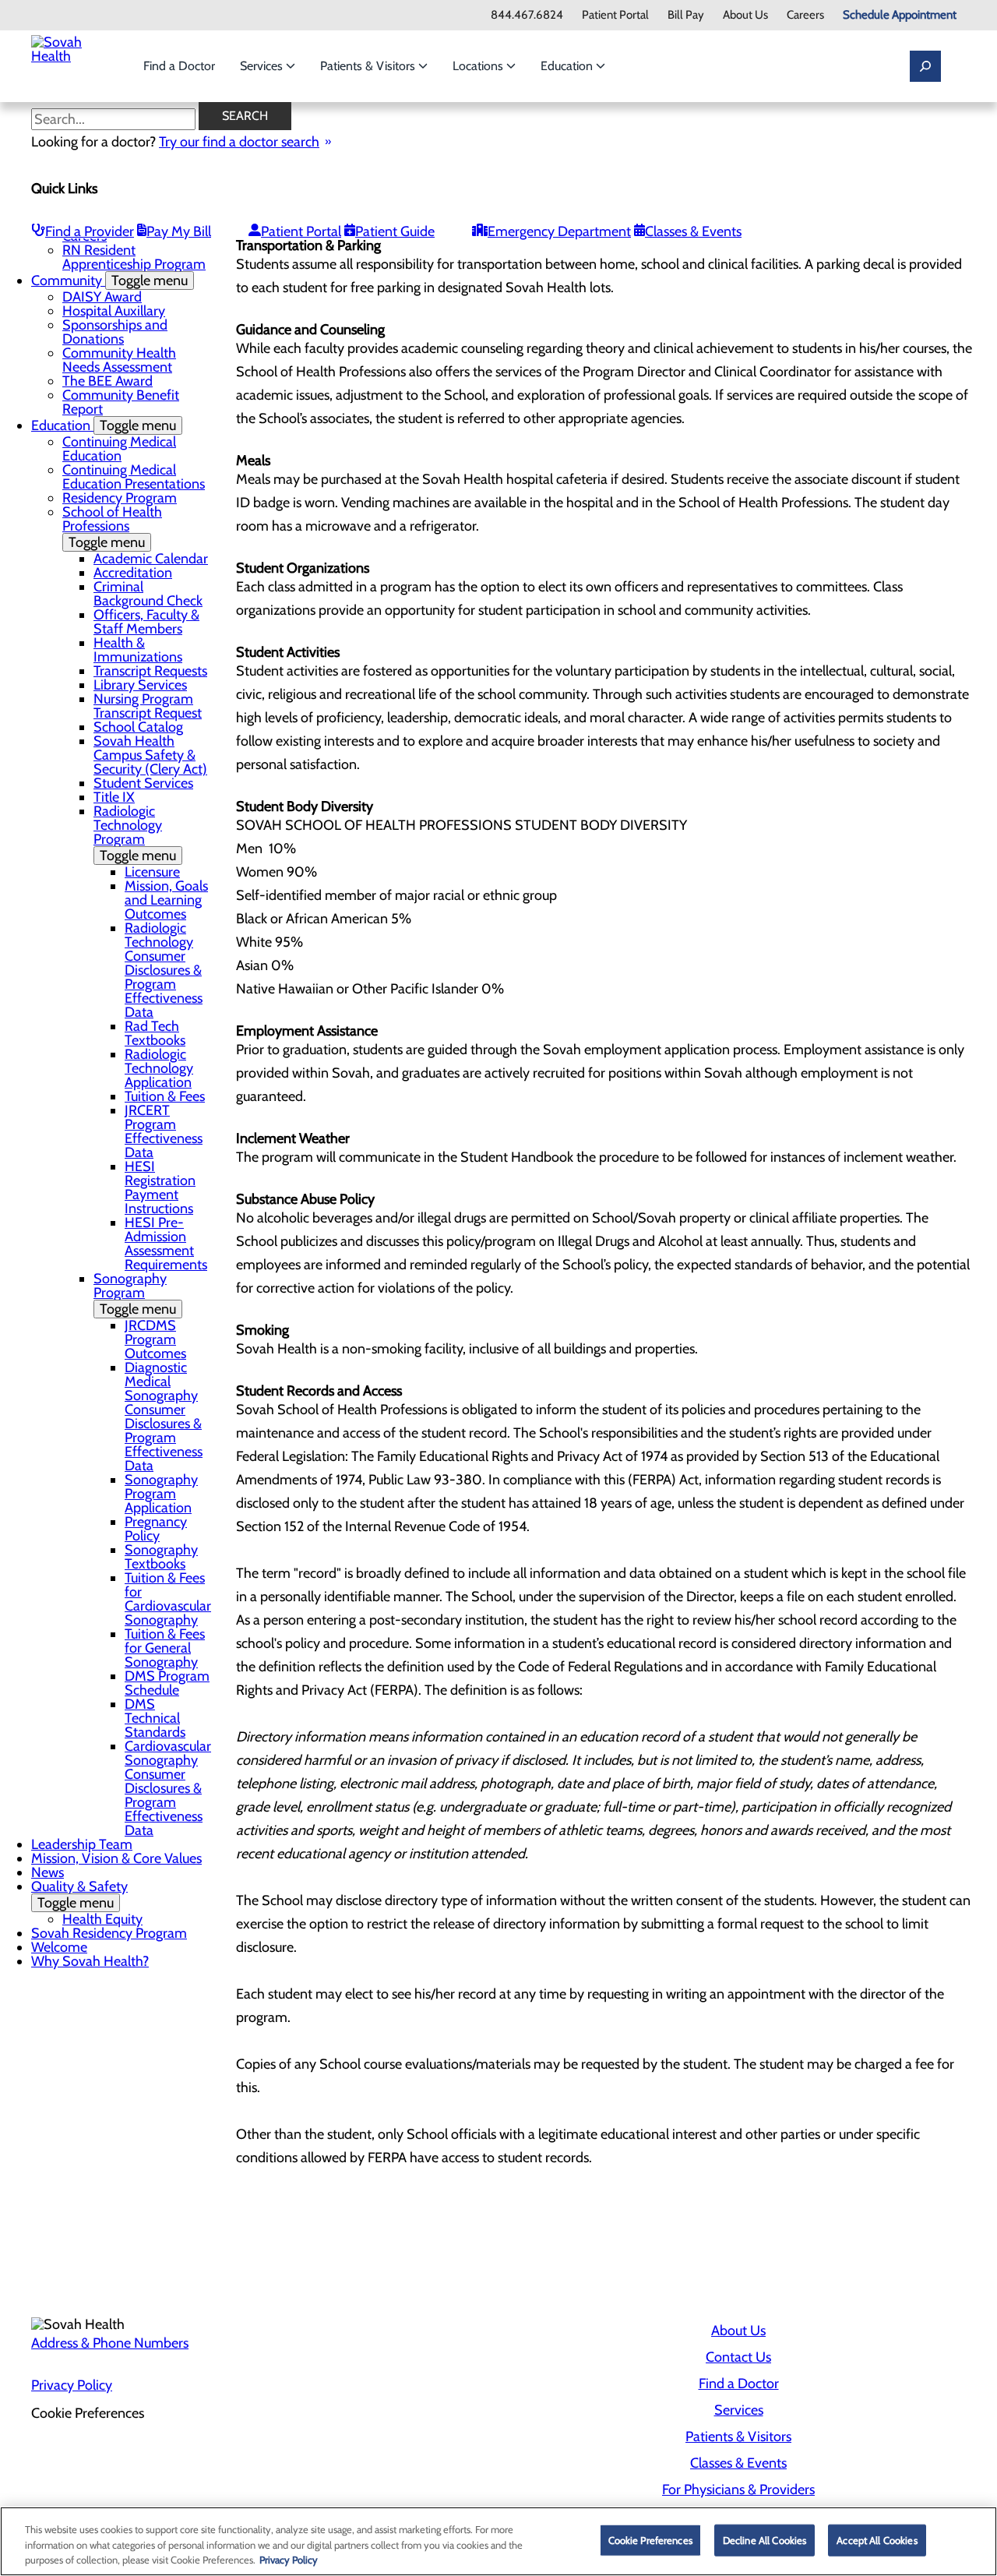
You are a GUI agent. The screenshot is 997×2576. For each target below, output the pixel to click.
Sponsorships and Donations (115, 332)
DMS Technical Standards (155, 1718)
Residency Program (120, 498)
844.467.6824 (527, 15)
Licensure (152, 872)
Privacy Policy (72, 2385)
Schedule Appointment (900, 15)
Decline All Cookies (764, 2539)
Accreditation (133, 573)
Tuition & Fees (165, 1096)
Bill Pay (686, 15)
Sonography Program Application (161, 1494)
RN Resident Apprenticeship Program (134, 257)
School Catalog (138, 727)
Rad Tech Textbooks (155, 1033)
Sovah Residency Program (109, 1933)
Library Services (140, 685)
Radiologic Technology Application (159, 1068)
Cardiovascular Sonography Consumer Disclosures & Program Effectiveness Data (168, 1788)
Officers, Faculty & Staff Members (146, 622)
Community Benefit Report (121, 402)
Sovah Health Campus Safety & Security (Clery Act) (150, 755)
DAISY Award (102, 297)
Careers (805, 15)
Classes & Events (693, 231)
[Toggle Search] (925, 66)
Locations (479, 66)
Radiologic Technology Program (135, 833)
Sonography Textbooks (161, 1557)
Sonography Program (135, 1294)
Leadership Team (82, 1844)
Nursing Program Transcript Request (148, 706)
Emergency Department (559, 231)
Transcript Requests (150, 671)
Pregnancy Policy (156, 1529)
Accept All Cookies (877, 2539)
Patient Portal (615, 15)
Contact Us (738, 2357)
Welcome (59, 1947)
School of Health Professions (112, 527)
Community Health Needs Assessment (119, 360)
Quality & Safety (79, 1895)
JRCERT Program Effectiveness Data (164, 1131)
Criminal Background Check (148, 594)
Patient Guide (395, 231)
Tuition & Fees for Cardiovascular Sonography (168, 1599)
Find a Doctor (179, 66)
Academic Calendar (151, 559)
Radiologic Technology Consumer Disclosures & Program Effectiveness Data (164, 970)
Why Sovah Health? (90, 1961)
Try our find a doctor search (239, 142)
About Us (745, 15)
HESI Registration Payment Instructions (160, 1187)
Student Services (143, 783)
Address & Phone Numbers (110, 2343)
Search (245, 116)
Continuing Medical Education (119, 449)
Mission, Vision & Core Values (116, 1858)
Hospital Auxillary (114, 311)
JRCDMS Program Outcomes (155, 1339)
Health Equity (102, 1919)
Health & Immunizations (138, 650)
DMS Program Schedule (167, 1683)
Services (263, 66)
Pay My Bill (179, 231)
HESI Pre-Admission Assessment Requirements (166, 1244)
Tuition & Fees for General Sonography (165, 1648)
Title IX (114, 797)
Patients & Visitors (369, 66)
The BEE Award (107, 381)
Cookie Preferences (650, 2539)
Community (109, 281)
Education (568, 66)
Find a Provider (90, 231)
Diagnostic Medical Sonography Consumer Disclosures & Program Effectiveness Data (164, 1417)
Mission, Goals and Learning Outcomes (166, 900)
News (48, 1872)
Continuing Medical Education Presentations (134, 477)
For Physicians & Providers (738, 2490)
